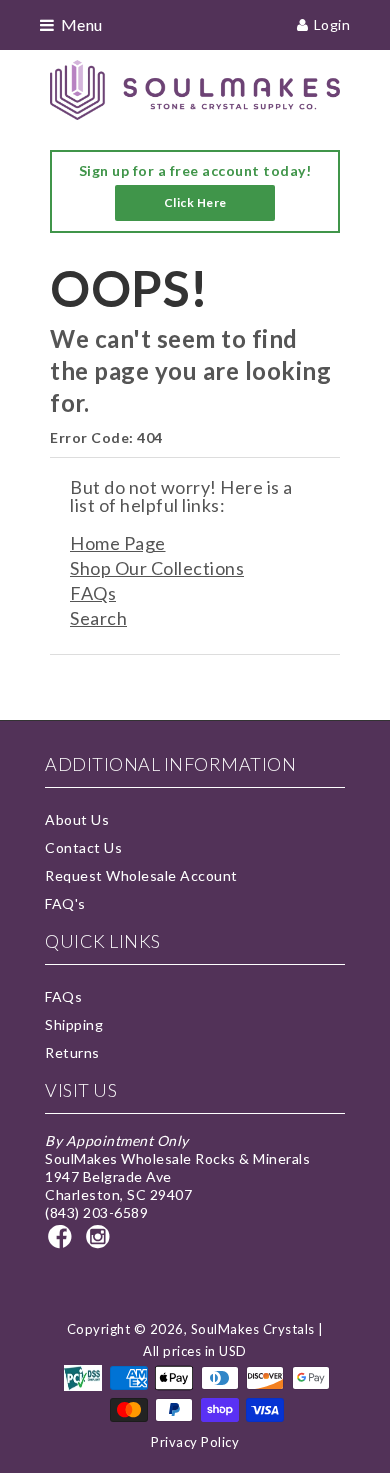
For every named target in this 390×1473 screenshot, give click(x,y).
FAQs (93, 593)
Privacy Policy (195, 1442)
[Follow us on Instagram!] (101, 1242)
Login (332, 24)
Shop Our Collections (157, 568)
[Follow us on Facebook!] (63, 1242)
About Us (77, 819)
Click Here (195, 202)
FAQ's (65, 903)
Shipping (74, 1024)
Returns (72, 1052)
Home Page (118, 543)
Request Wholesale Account (141, 875)
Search (98, 618)
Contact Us (83, 847)
